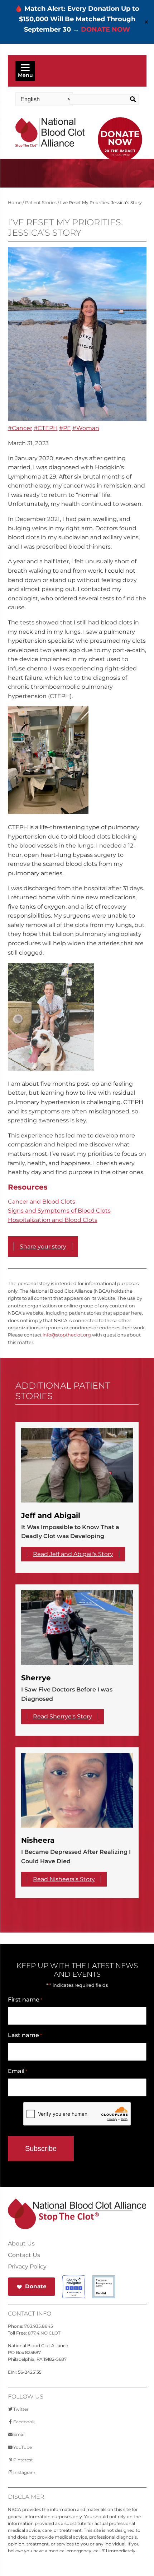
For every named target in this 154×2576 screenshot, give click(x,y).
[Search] (131, 100)
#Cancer (20, 428)
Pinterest (23, 2460)
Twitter (21, 2409)
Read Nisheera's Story (64, 1879)
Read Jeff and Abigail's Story (73, 1554)
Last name (25, 2035)
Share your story (43, 1247)
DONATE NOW (105, 29)
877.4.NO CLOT (44, 2333)
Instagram (24, 2472)
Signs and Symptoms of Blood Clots (59, 1211)
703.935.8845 (39, 2326)
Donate (36, 2286)
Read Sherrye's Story (62, 1716)
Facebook (24, 2422)
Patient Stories (41, 202)
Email (18, 2071)
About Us (21, 2244)
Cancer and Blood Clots (42, 1202)
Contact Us (24, 2255)
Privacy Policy (27, 2267)
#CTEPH (46, 428)
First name (25, 2000)
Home (15, 202)
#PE (65, 428)
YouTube (23, 2447)
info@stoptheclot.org (67, 1335)
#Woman (86, 428)
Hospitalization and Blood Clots (53, 1220)
